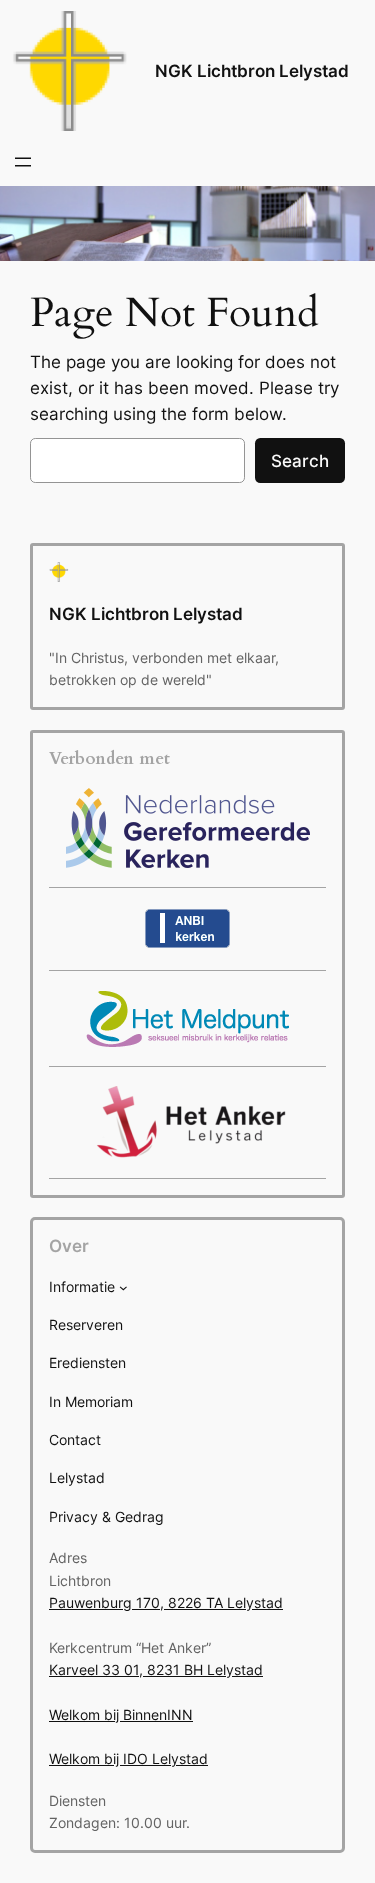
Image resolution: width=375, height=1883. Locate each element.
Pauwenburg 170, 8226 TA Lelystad (166, 1602)
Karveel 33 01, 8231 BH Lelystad (156, 1669)
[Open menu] (23, 162)
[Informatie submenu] (123, 1287)
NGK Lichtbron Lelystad (252, 71)
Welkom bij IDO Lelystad (128, 1758)
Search (300, 461)
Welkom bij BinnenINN (121, 1714)
